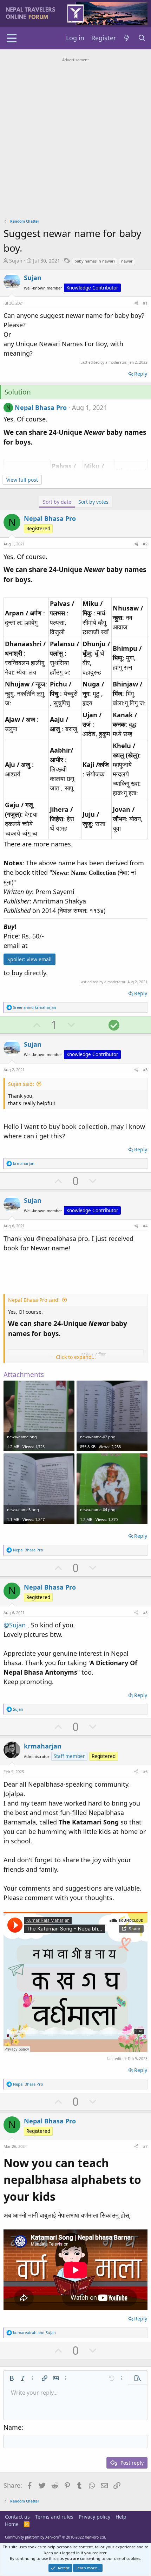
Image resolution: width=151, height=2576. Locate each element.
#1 (145, 303)
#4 (145, 1226)
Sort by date (57, 502)
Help (121, 2517)
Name (12, 2427)
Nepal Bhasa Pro (41, 407)
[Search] (142, 38)
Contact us (17, 2517)
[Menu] (11, 38)
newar (127, 261)
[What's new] (127, 38)
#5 (145, 1612)
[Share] (136, 303)
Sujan (16, 261)
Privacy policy (94, 2517)
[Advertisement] (75, 139)
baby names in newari (95, 261)
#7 (145, 2146)
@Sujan (15, 1625)
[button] (12, 2378)
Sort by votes (93, 502)
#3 (145, 1070)
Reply (141, 374)
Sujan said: (21, 1084)
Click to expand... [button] (76, 1357)
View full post (22, 480)
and (35, 1007)
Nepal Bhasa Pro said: (34, 1300)
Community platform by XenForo (55, 2537)
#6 (145, 1771)
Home (12, 2524)
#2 (145, 544)
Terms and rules (54, 2517)
